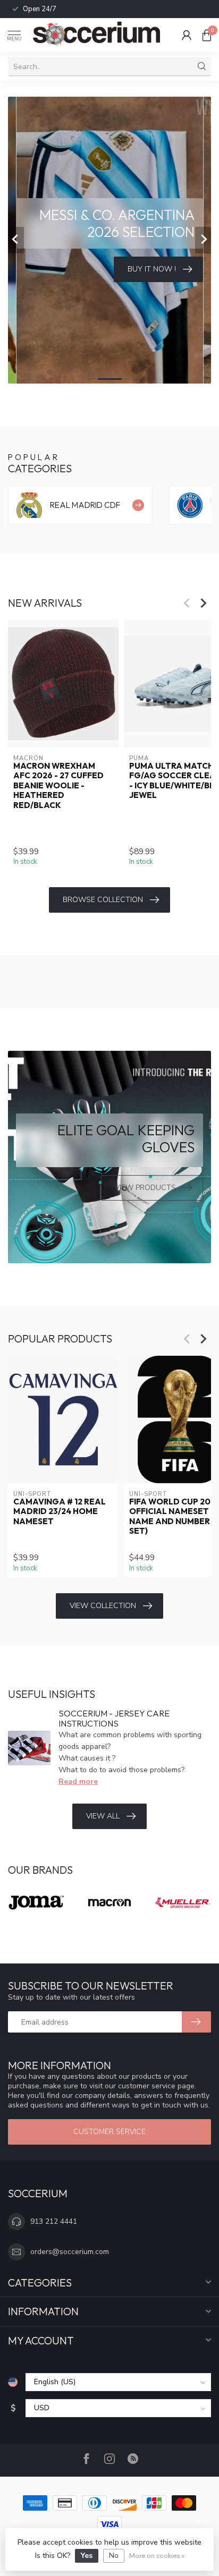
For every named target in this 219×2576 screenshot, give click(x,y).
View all (103, 1816)
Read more (78, 1782)
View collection (103, 1606)
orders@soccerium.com (70, 2252)
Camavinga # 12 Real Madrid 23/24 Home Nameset (60, 1512)
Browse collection (103, 900)
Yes (87, 2556)
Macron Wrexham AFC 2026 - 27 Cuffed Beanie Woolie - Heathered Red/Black (58, 786)
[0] (207, 35)
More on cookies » (157, 2556)
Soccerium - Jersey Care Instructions (114, 1718)
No (114, 2556)
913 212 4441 (54, 2221)
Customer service (109, 2132)
